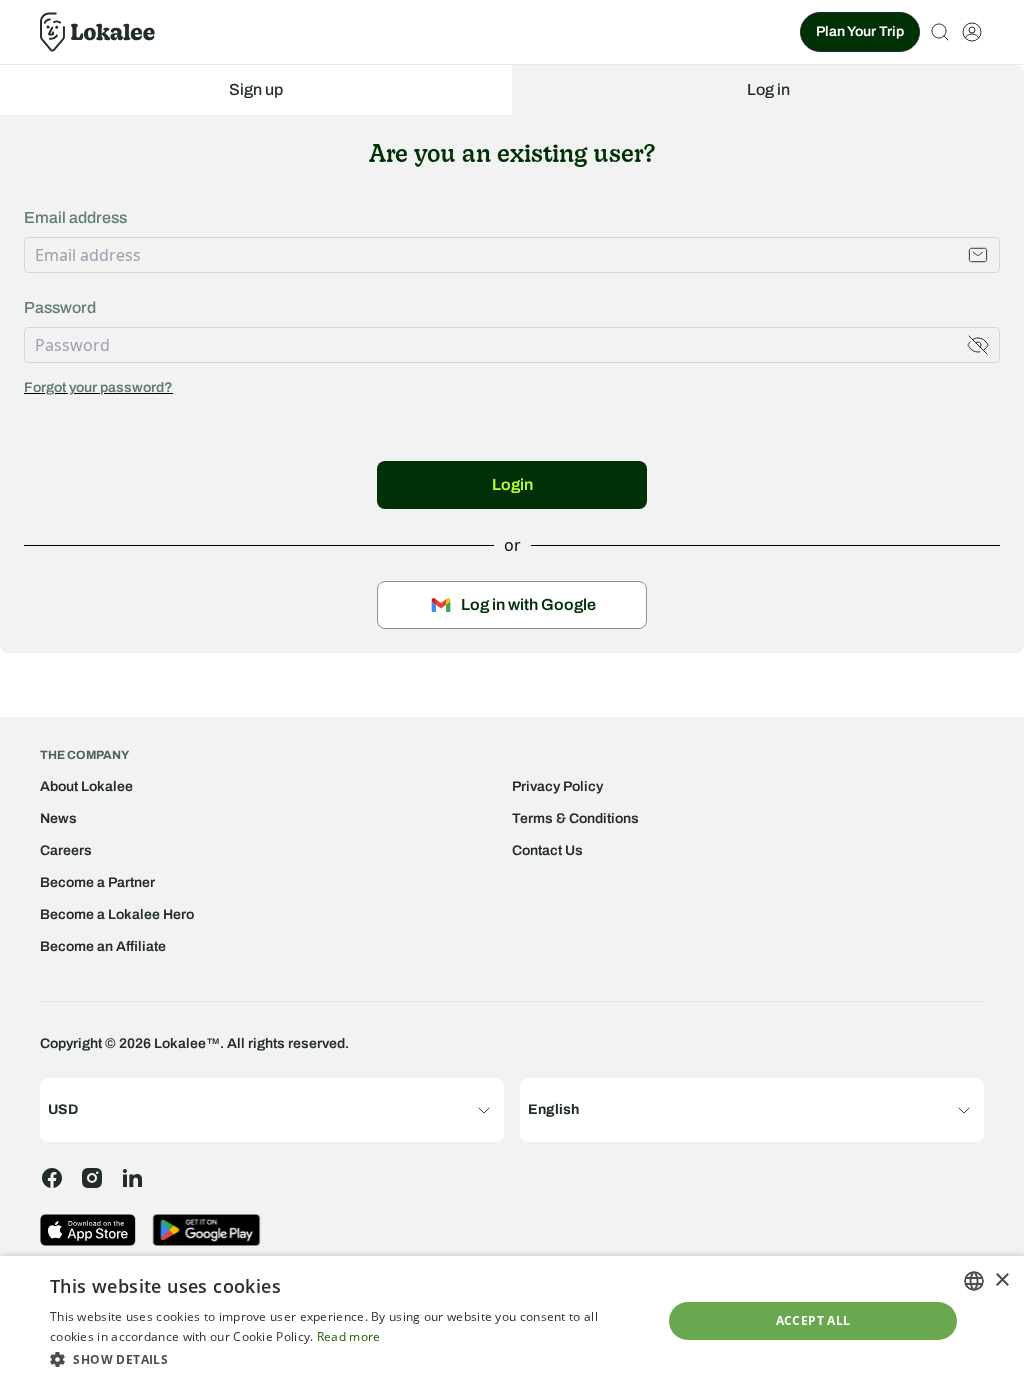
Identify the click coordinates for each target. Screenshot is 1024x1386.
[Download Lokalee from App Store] (88, 1230)
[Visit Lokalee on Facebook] (52, 1178)
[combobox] (974, 1281)
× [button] (1001, 1280)
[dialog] (512, 1321)
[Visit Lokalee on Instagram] (92, 1178)
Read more (349, 1336)
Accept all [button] (813, 1320)
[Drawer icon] (972, 32)
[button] (347, 1359)
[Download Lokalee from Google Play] (206, 1230)
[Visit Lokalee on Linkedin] (132, 1178)
